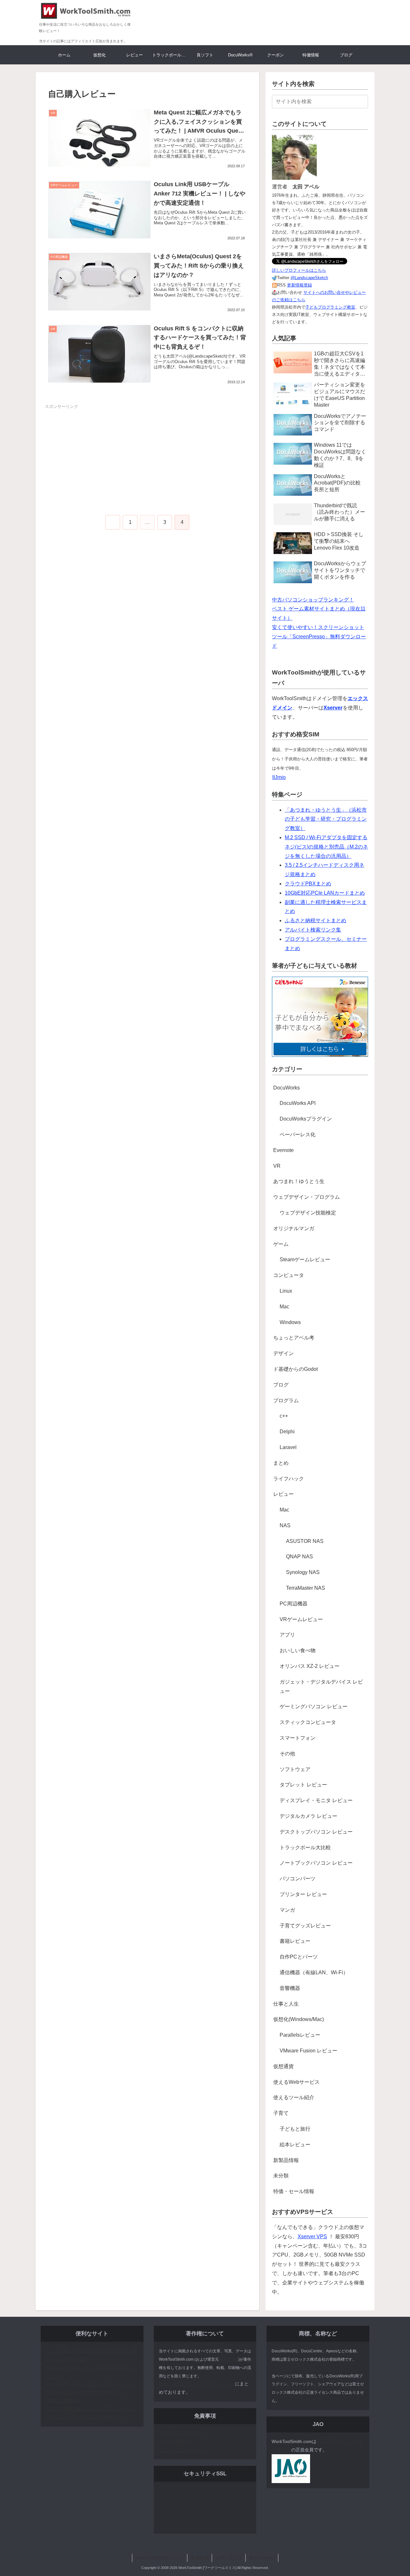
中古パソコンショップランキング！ (313, 600)
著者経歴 (200, 2558)
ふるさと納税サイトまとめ (316, 920)
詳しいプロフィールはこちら (299, 270)
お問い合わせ (229, 2558)
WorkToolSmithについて (160, 2558)
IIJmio (279, 777)
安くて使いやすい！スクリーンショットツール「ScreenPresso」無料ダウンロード (319, 637)
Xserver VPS (312, 2236)
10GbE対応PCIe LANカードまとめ (325, 893)
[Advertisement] (147, 455)
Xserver (333, 708)
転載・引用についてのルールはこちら (197, 2384)
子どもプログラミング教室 (330, 307)
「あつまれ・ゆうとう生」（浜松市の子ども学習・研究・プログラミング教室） (326, 819)
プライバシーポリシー (181, 2433)
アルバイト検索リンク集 (313, 930)
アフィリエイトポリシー (184, 2450)
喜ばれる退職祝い (64, 2400)
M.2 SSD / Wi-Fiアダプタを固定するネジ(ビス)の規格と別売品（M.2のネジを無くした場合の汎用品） (326, 847)
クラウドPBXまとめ (308, 884)
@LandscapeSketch (309, 278)
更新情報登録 (299, 285)
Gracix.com (229, 2359)
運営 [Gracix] (262, 2558)
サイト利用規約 (175, 2441)
